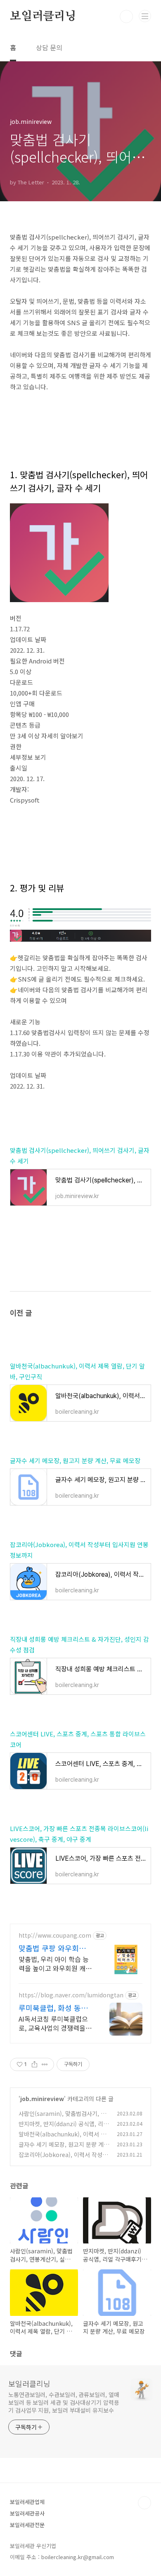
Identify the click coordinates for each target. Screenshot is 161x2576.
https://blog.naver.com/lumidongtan (71, 1995)
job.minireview (42, 2099)
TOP (144, 2503)
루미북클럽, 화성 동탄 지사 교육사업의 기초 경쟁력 (53, 2008)
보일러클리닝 (43, 16)
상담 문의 (49, 47)
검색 (126, 16)
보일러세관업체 (27, 2502)
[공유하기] (34, 2064)
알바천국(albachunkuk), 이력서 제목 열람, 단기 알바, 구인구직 (62, 2138)
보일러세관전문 (27, 2525)
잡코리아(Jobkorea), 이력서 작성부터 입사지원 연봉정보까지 (63, 2159)
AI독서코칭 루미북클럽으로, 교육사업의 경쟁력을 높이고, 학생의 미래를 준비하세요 (53, 2023)
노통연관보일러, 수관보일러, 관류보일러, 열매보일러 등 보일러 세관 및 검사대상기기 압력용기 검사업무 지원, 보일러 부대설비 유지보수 (64, 2402)
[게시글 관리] (45, 2064)
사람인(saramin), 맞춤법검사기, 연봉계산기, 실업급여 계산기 (62, 2118)
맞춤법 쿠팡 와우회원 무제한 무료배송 (52, 1948)
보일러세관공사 (27, 2513)
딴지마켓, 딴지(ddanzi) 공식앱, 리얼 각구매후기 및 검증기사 (64, 2128)
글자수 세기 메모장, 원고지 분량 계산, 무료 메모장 (75, 1460)
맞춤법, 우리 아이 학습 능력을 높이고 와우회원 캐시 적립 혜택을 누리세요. (55, 1963)
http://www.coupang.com (55, 1935)
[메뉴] (145, 16)
